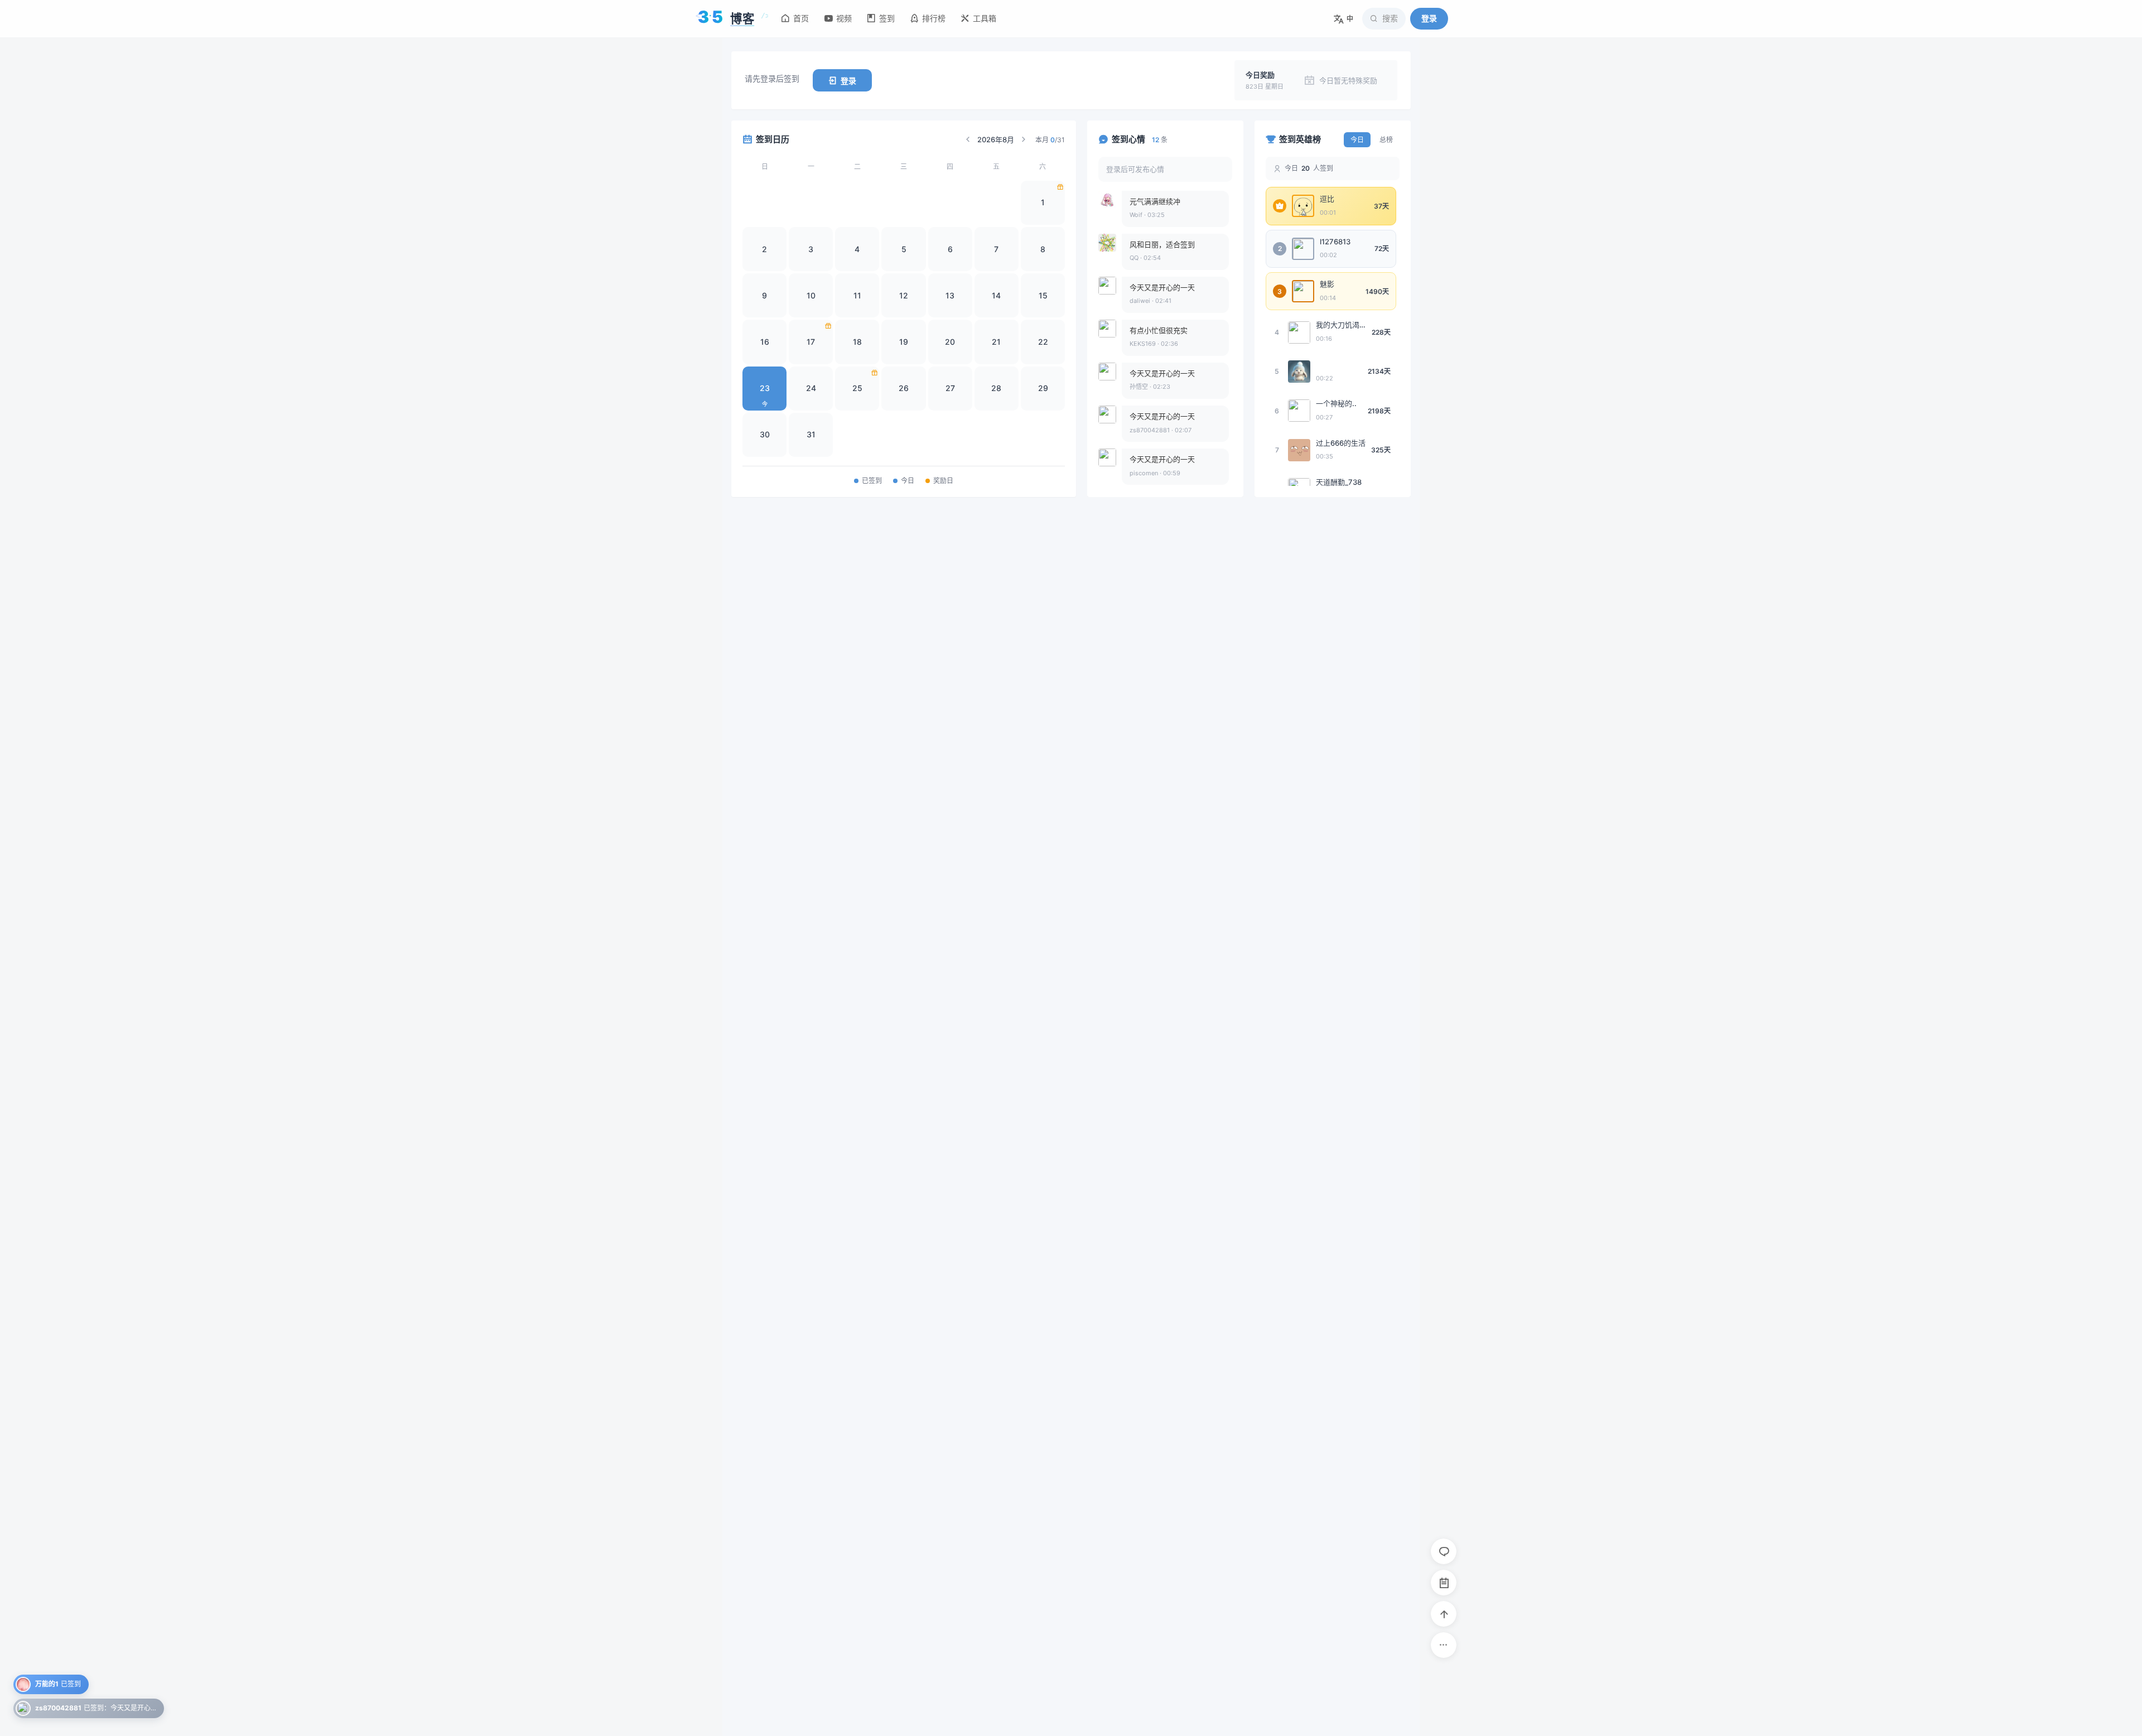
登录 (1429, 18)
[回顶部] (1444, 1614)
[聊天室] (1444, 1551)
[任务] (1444, 1583)
